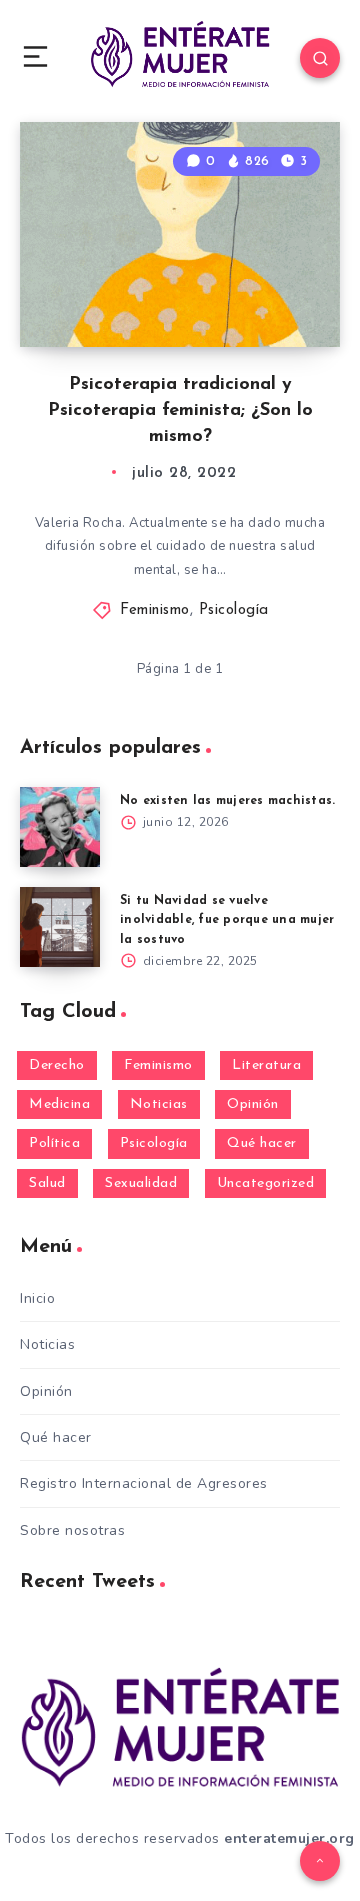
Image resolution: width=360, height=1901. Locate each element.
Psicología (234, 610)
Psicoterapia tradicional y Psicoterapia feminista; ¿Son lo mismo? (180, 411)
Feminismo (155, 610)
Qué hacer (262, 1143)
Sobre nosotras (72, 1530)
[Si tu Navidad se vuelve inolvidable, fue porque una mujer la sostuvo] (60, 927)
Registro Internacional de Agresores (144, 1483)
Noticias (159, 1104)
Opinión (253, 1104)
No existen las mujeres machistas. (227, 801)
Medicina (59, 1104)
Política (54, 1143)
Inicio (37, 1298)
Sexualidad (141, 1183)
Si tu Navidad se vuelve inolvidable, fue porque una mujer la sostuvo (227, 920)
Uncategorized (266, 1183)
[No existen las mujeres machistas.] (60, 827)
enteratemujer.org (289, 1838)
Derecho (57, 1065)
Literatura (266, 1065)
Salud (47, 1183)
